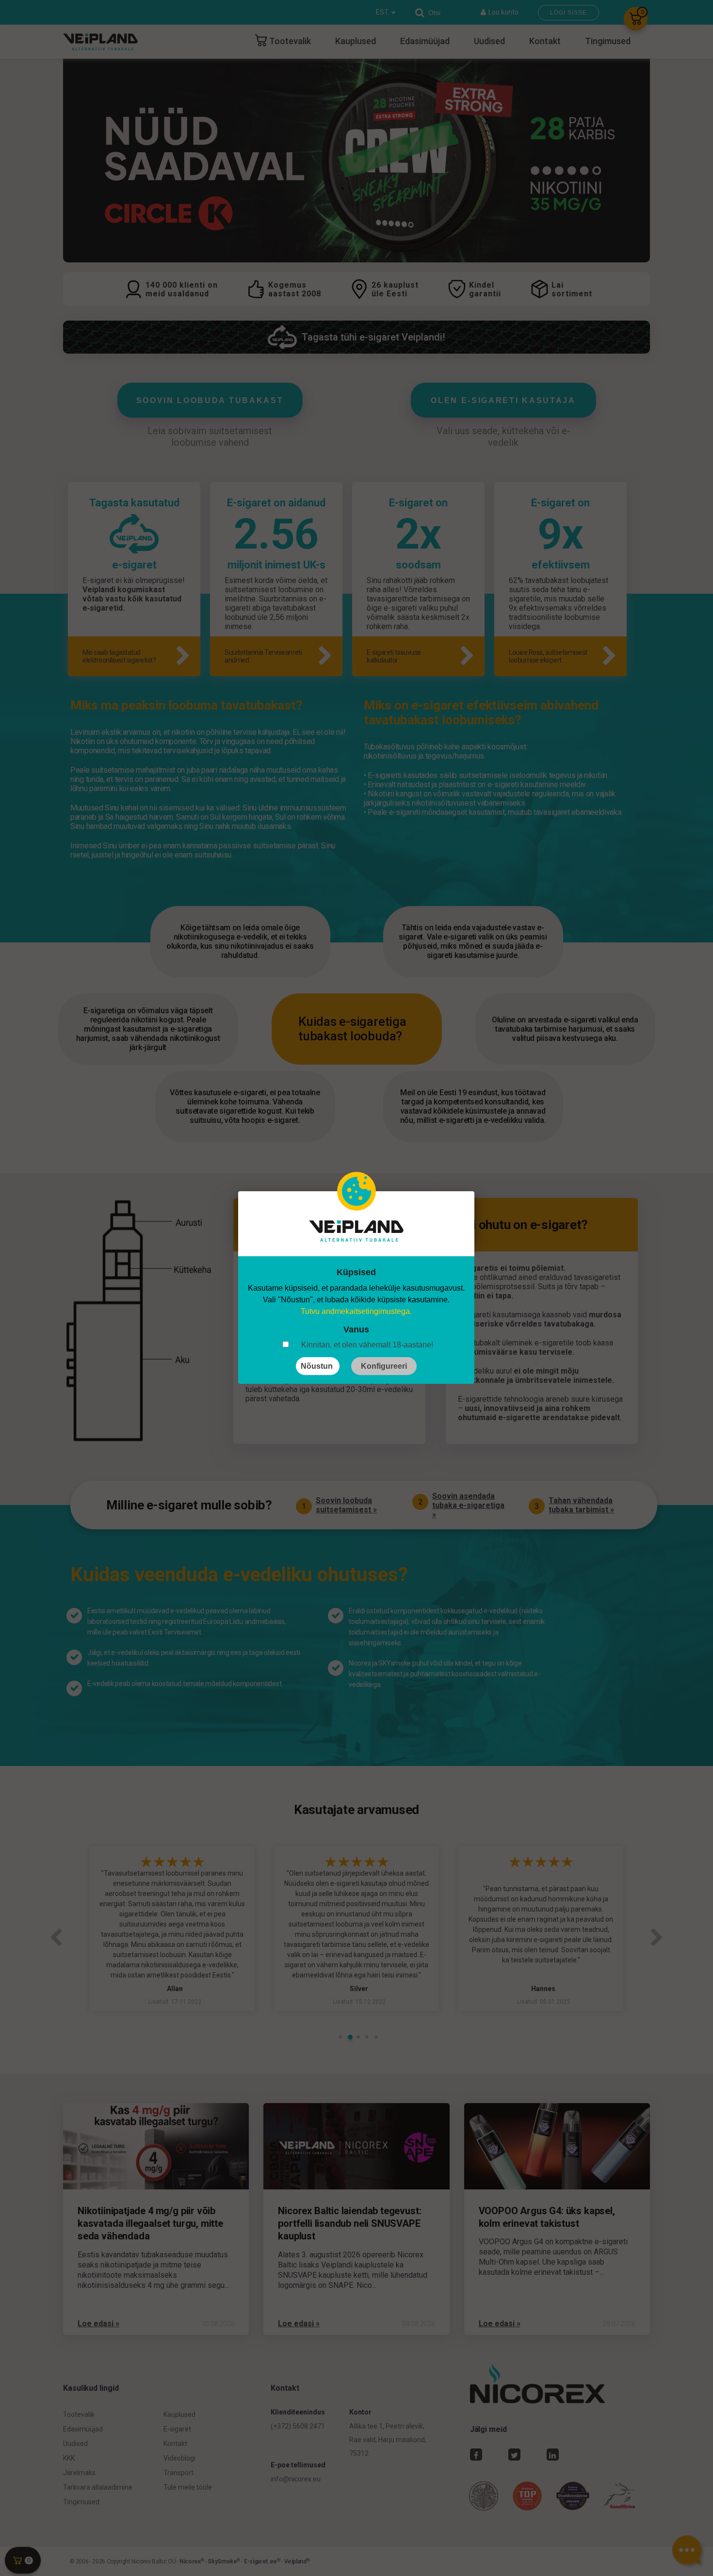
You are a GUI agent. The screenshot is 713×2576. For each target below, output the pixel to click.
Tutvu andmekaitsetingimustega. (356, 1311)
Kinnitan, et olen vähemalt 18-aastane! (367, 1345)
